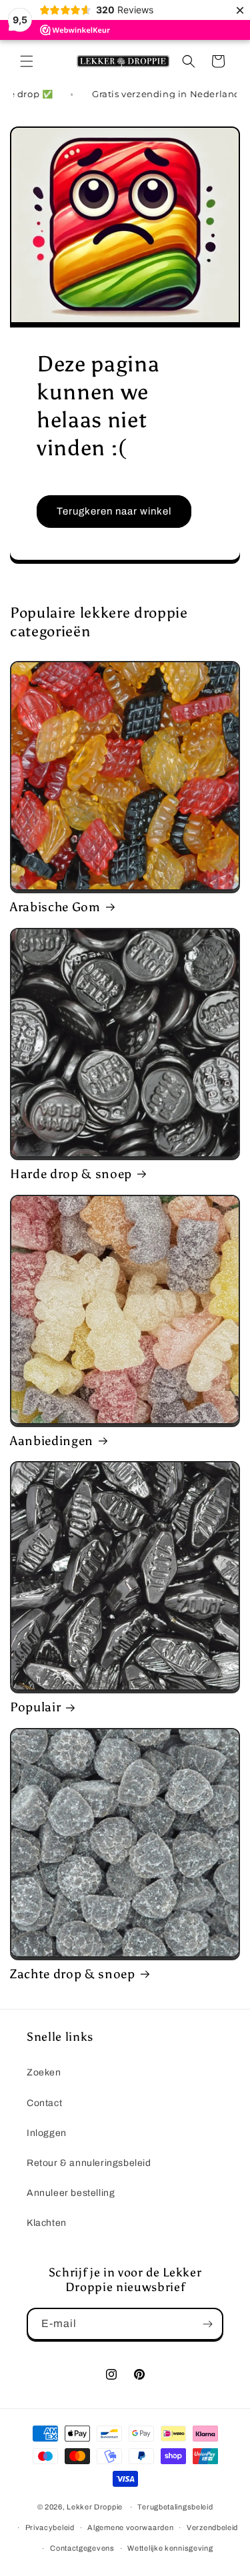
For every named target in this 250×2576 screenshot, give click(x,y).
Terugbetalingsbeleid (175, 2507)
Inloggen (47, 2133)
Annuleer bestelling (71, 2193)
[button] (27, 61)
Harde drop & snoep (71, 1174)
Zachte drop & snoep (73, 1974)
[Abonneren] (207, 2324)
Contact (44, 2103)
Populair (35, 1707)
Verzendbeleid (212, 2527)
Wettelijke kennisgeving (170, 2548)
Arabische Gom (55, 907)
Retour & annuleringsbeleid (89, 2163)
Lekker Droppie (95, 2507)
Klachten (47, 2223)
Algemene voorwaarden (130, 2527)
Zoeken (44, 2072)
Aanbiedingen (52, 1441)
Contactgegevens (82, 2548)
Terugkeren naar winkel (114, 511)
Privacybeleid (50, 2527)
